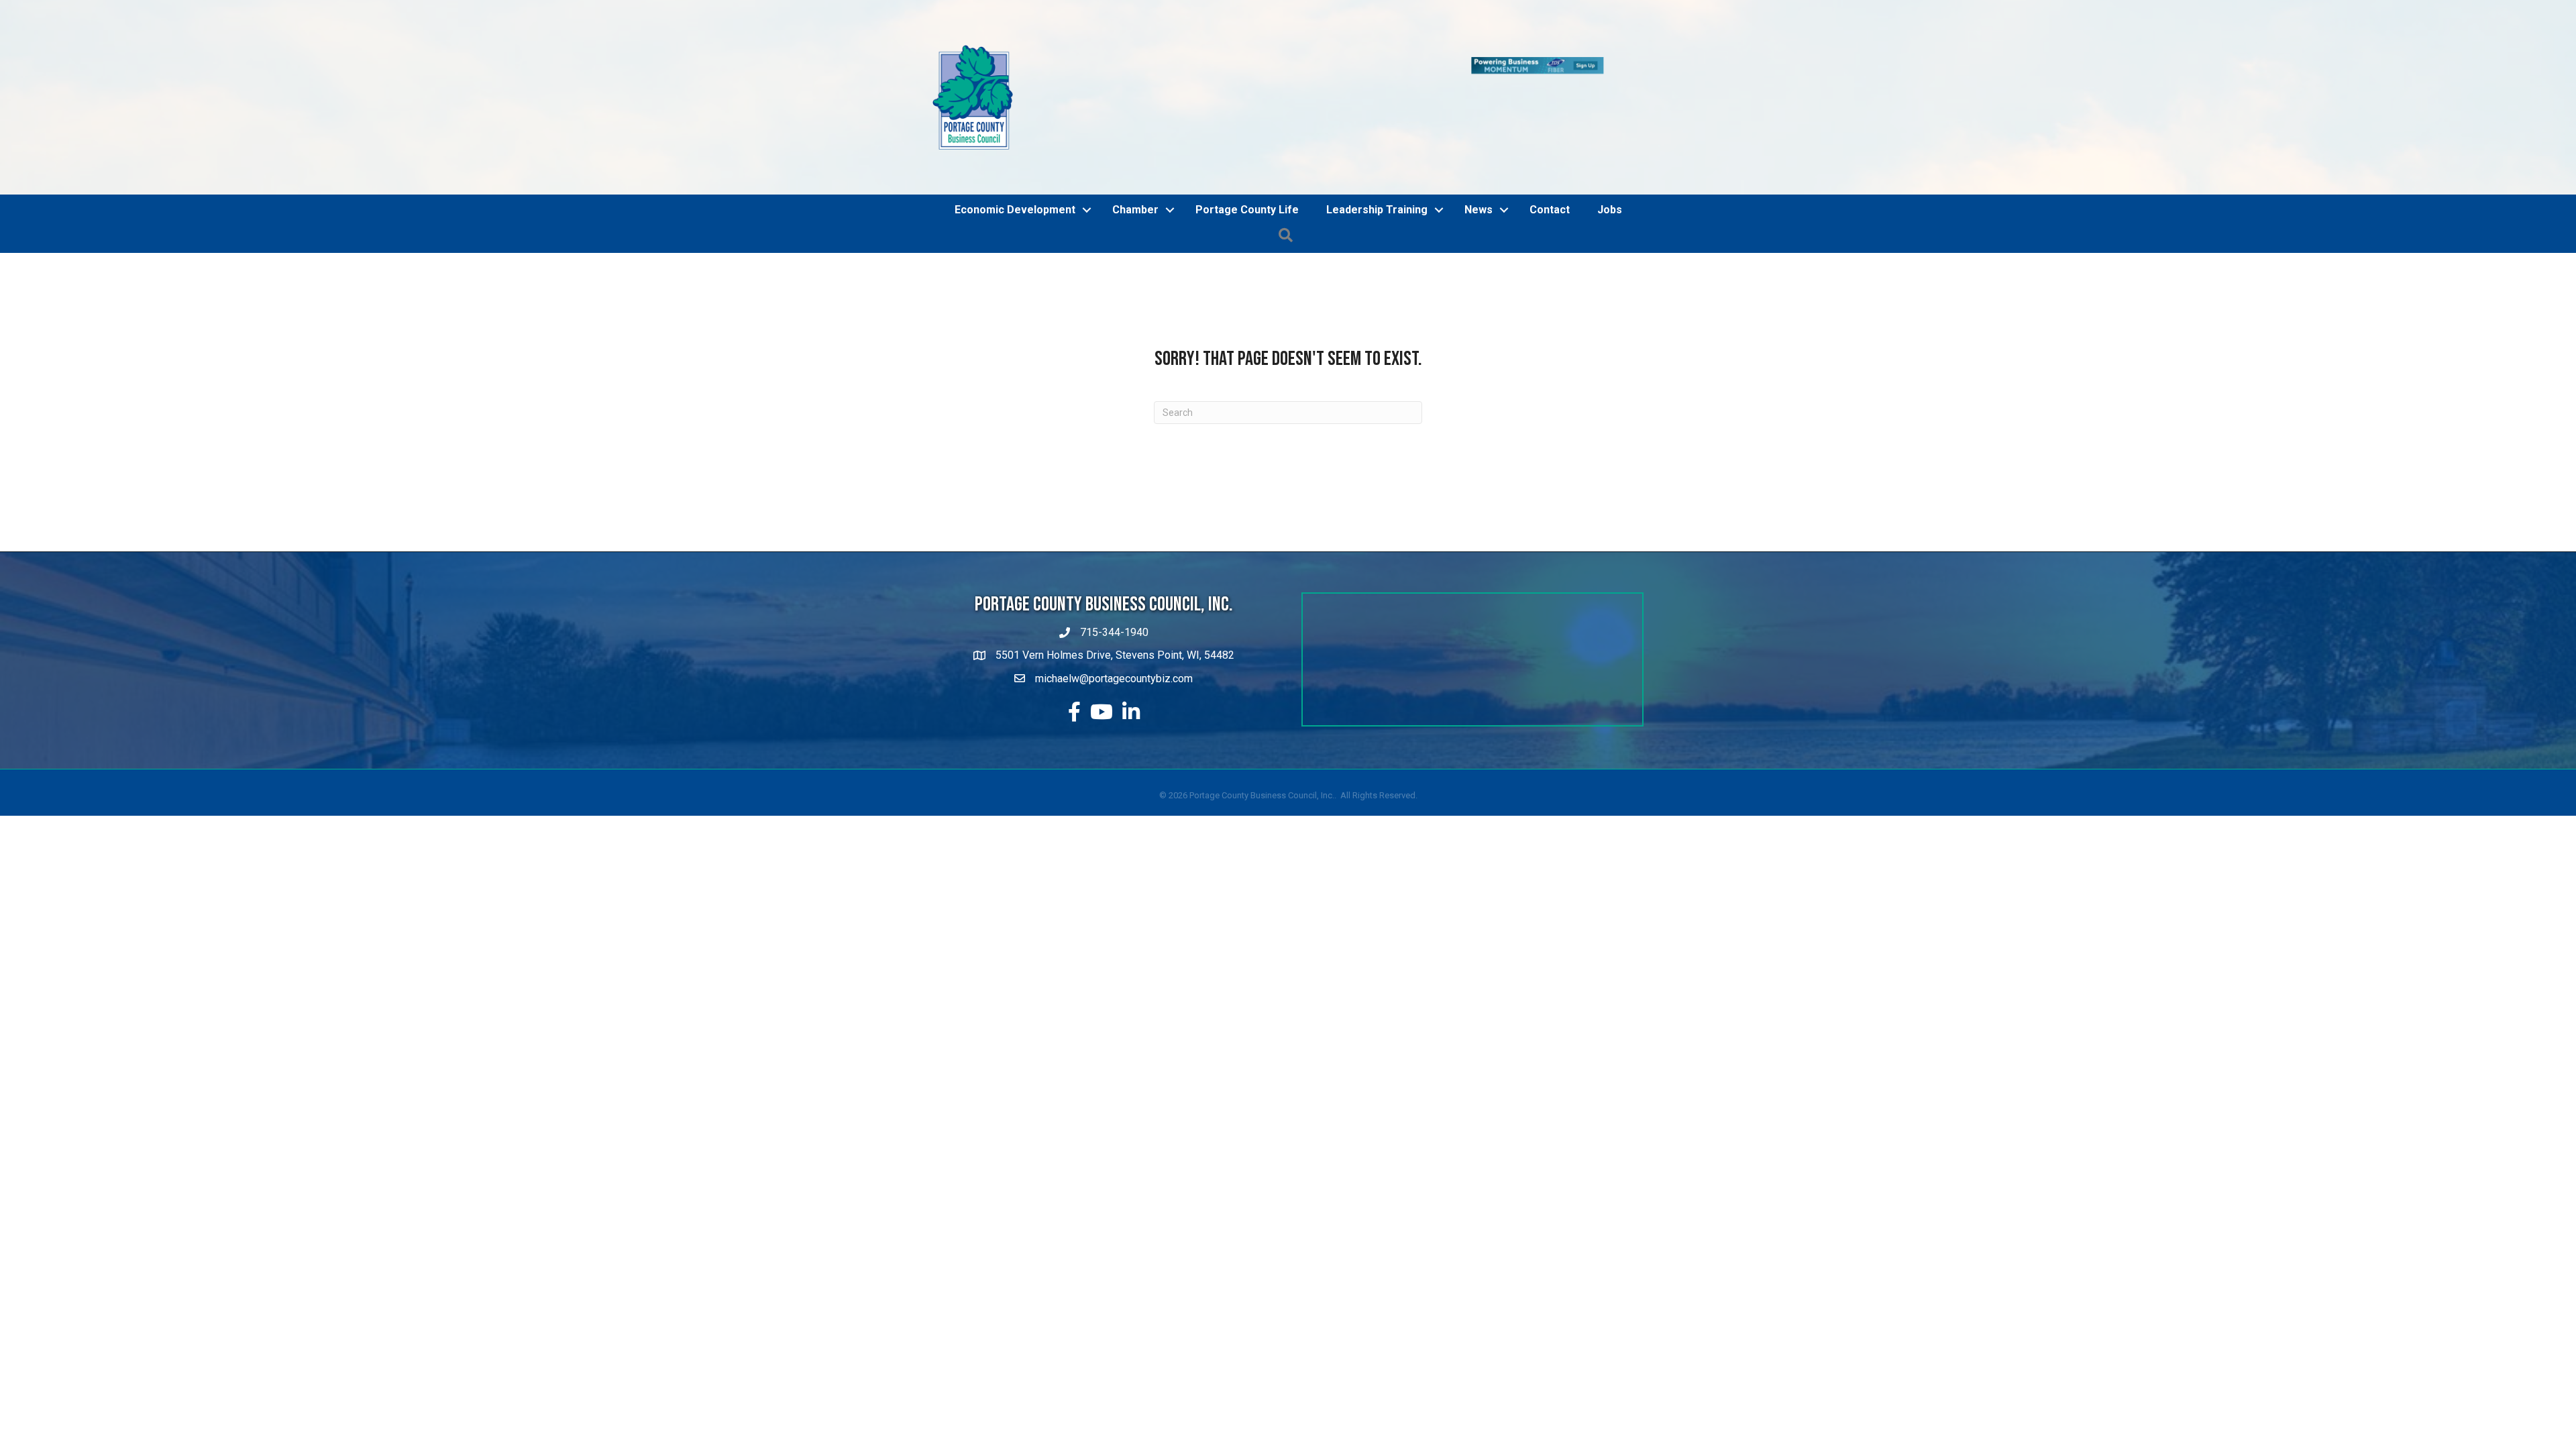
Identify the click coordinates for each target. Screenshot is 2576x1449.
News (1479, 210)
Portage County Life (1247, 210)
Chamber (1135, 210)
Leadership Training (1377, 210)
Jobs (1610, 210)
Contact (1550, 210)
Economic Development (1015, 210)
